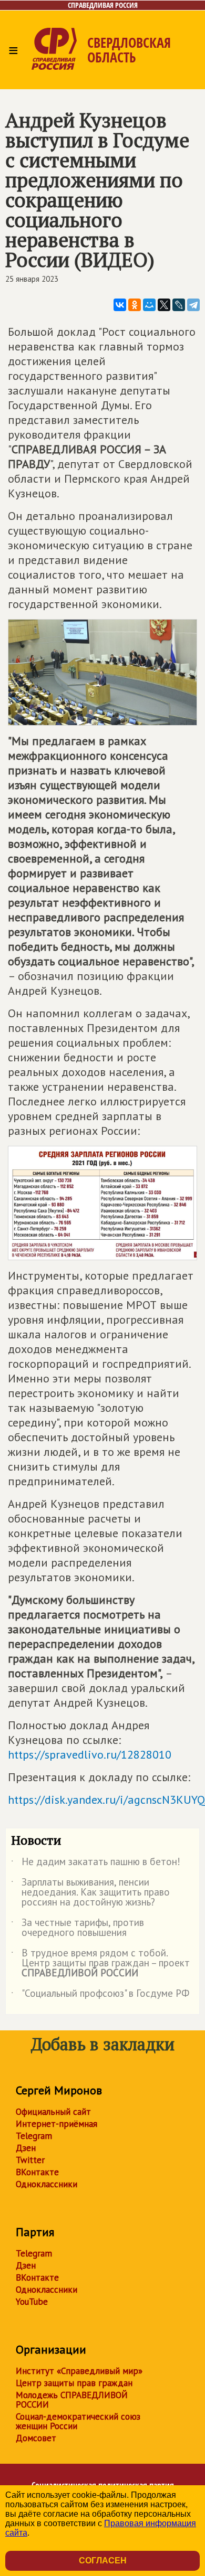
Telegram (34, 2136)
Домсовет (36, 2438)
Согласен (103, 2561)
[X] (164, 305)
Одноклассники (47, 2184)
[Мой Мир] (149, 305)
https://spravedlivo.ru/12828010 (90, 1754)
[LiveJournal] (179, 305)
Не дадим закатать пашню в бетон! (96, 1864)
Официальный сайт (53, 2112)
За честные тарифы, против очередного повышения (78, 1928)
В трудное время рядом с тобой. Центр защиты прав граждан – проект (100, 1963)
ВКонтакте (37, 2172)
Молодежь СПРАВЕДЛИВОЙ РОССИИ (72, 2400)
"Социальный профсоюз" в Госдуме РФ (100, 1995)
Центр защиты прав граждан (74, 2383)
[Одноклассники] (135, 305)
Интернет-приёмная (57, 2124)
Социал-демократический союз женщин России (78, 2421)
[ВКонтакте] (120, 305)
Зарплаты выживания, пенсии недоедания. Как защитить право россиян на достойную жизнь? (90, 1893)
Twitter (30, 2160)
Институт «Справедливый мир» (79, 2371)
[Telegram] (193, 305)
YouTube (32, 2302)
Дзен (26, 2148)
